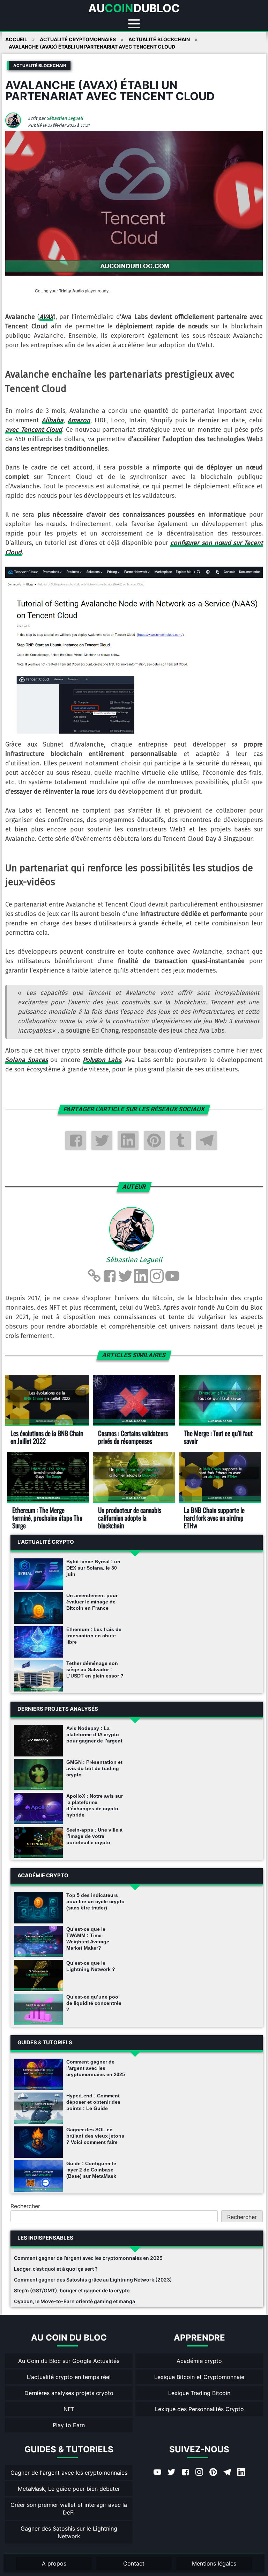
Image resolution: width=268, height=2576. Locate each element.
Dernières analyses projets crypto (69, 2393)
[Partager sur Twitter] (102, 1141)
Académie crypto (199, 2361)
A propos (54, 2563)
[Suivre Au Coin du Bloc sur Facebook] (185, 2473)
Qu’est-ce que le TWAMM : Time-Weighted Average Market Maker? (88, 1938)
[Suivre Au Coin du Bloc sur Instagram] (199, 2473)
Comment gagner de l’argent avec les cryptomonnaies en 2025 (96, 2068)
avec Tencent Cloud (34, 430)
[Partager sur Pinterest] (154, 1141)
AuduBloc (134, 8)
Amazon (79, 420)
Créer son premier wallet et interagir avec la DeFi (69, 2509)
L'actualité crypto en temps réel (69, 2377)
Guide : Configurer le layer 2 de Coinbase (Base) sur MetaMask (91, 2170)
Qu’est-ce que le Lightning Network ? (91, 1966)
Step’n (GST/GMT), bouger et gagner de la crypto (72, 2290)
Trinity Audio (71, 291)
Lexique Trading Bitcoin (199, 2393)
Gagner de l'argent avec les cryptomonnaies (69, 2473)
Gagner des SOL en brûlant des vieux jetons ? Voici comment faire (95, 2136)
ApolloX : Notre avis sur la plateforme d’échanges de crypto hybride (95, 1805)
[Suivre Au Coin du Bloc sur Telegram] (227, 2473)
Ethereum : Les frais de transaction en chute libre (94, 1636)
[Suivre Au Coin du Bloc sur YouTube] (157, 2473)
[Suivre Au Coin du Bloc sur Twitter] (171, 2473)
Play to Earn (69, 2425)
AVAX (46, 317)
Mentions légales (214, 2563)
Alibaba (53, 420)
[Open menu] (134, 24)
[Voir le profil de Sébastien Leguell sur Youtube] (172, 1276)
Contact (134, 2563)
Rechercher (25, 2206)
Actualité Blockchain (40, 66)
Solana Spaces (27, 1060)
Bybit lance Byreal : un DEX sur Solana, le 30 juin (93, 1568)
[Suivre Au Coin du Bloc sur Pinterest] (213, 2473)
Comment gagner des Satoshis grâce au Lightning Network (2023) (93, 2280)
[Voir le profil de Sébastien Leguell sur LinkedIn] (141, 1276)
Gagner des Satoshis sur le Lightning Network (69, 2532)
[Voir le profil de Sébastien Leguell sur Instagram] (157, 1276)
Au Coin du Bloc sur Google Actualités (69, 2361)
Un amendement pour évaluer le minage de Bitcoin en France (92, 1602)
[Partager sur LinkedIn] (128, 1141)
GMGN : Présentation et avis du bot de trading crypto (94, 1768)
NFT (69, 2409)
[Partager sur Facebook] (76, 1141)
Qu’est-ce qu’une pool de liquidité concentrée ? (94, 2003)
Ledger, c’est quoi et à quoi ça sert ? (56, 2269)
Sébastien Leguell (65, 118)
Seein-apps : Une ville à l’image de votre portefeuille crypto (94, 1836)
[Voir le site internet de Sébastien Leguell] (94, 1276)
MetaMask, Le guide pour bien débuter (69, 2489)
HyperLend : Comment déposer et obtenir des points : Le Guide (93, 2102)
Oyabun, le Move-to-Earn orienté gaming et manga (75, 2301)
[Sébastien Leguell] (16, 126)
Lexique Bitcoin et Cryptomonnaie (199, 2377)
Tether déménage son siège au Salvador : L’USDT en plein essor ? (95, 1669)
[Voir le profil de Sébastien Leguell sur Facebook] (110, 1276)
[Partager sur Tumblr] (180, 1141)
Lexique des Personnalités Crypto (199, 2409)
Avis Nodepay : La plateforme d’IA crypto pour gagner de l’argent (94, 1734)
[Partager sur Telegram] (207, 1141)
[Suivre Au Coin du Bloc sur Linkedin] (241, 2473)
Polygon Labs (102, 1060)
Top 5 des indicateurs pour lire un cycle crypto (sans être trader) (95, 1901)
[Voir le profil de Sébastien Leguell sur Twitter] (125, 1276)
